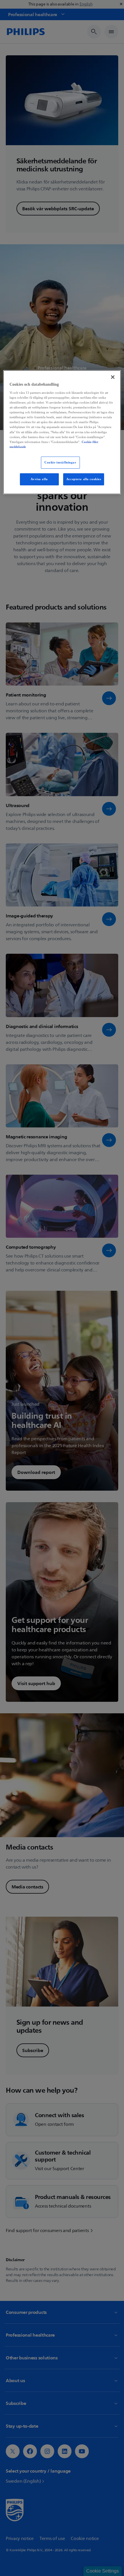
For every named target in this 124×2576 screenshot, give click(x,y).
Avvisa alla (39, 479)
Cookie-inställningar (60, 462)
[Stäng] (113, 377)
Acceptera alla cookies (84, 479)
